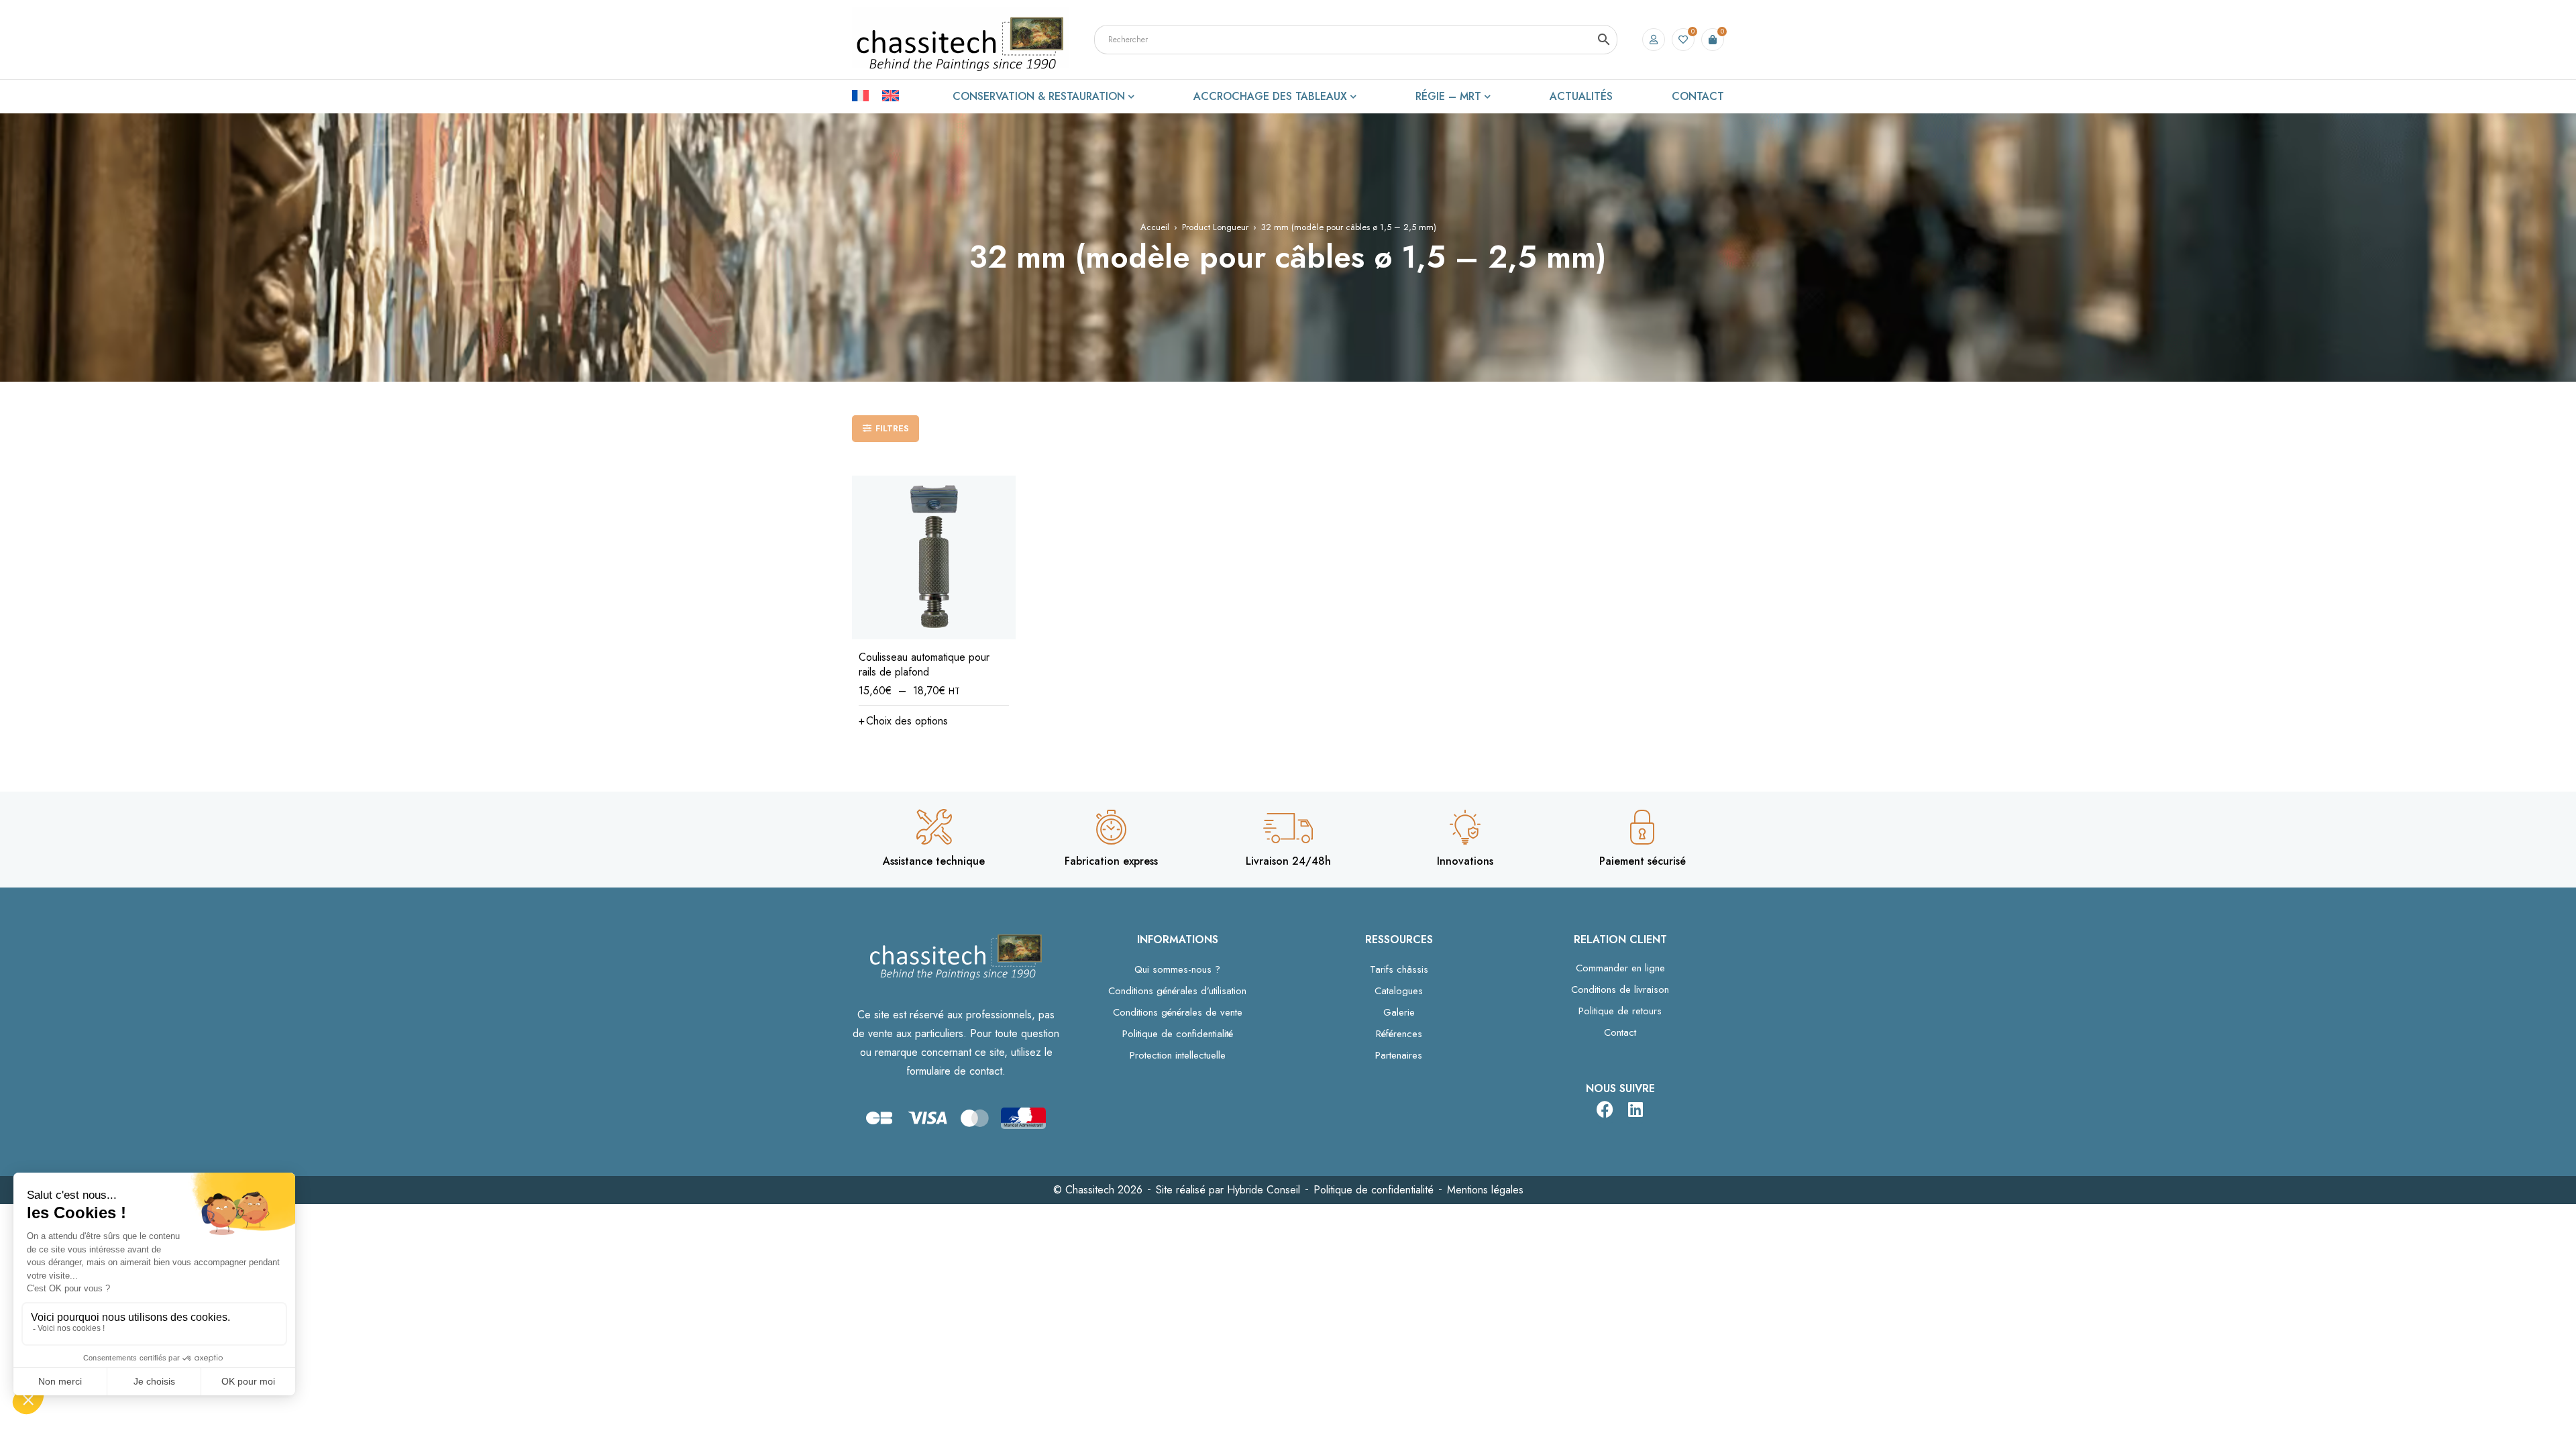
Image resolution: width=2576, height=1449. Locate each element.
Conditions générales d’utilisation (1177, 991)
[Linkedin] (1635, 1109)
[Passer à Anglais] (891, 95)
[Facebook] (1605, 1109)
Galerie (1399, 1012)
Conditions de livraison (1620, 989)
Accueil (1155, 227)
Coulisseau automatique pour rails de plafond (924, 664)
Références (1399, 1034)
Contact (1620, 1032)
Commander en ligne (1620, 968)
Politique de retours (1620, 1011)
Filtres (892, 428)
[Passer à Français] (867, 95)
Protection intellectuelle (1178, 1055)
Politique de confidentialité (1178, 1034)
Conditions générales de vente (1178, 1012)
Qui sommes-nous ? (1177, 969)
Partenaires (1399, 1055)
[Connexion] (1654, 40)
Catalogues (1399, 991)
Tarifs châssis (1399, 969)
